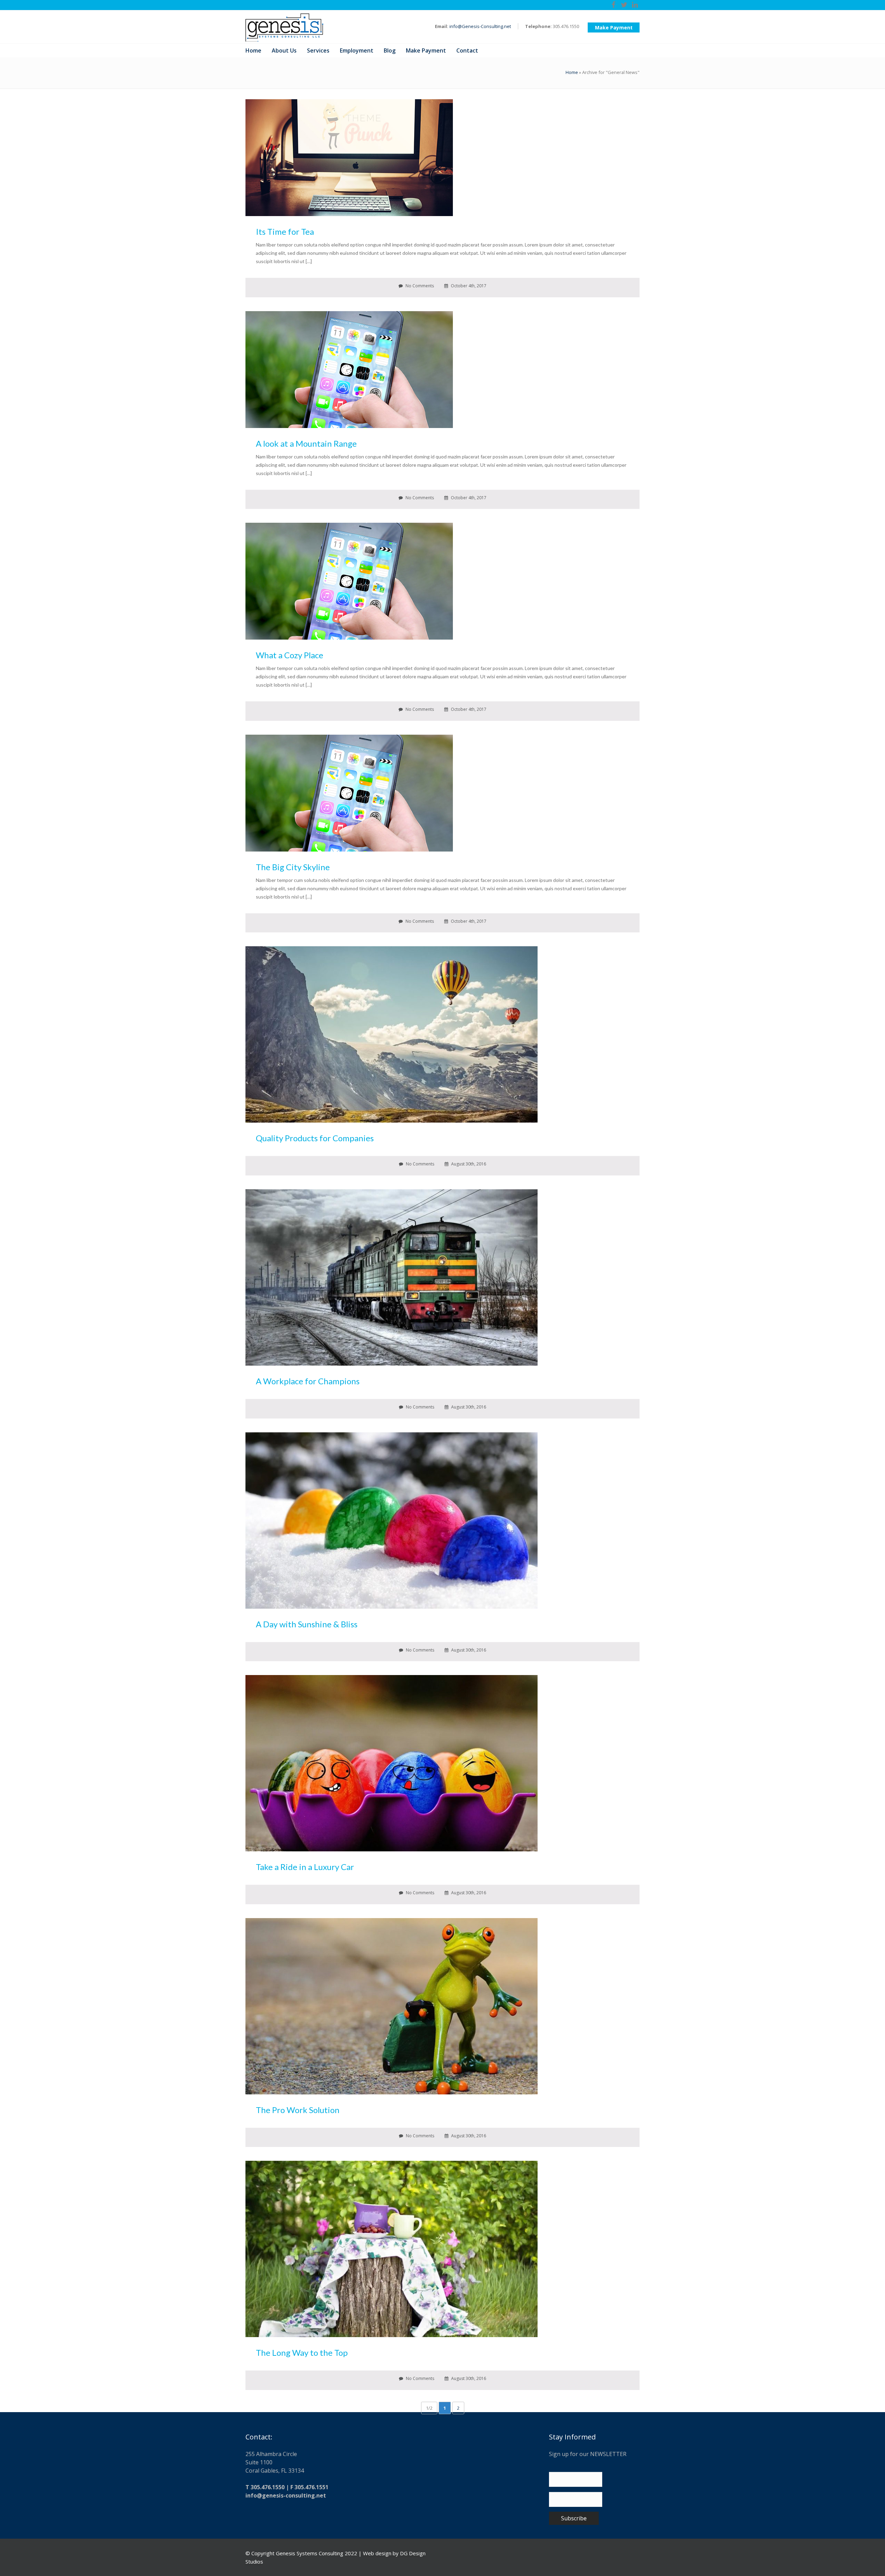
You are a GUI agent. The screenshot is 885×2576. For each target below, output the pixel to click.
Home (572, 72)
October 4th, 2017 (468, 286)
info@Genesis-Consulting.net (480, 26)
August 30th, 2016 (468, 1164)
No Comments (419, 286)
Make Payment (614, 27)
